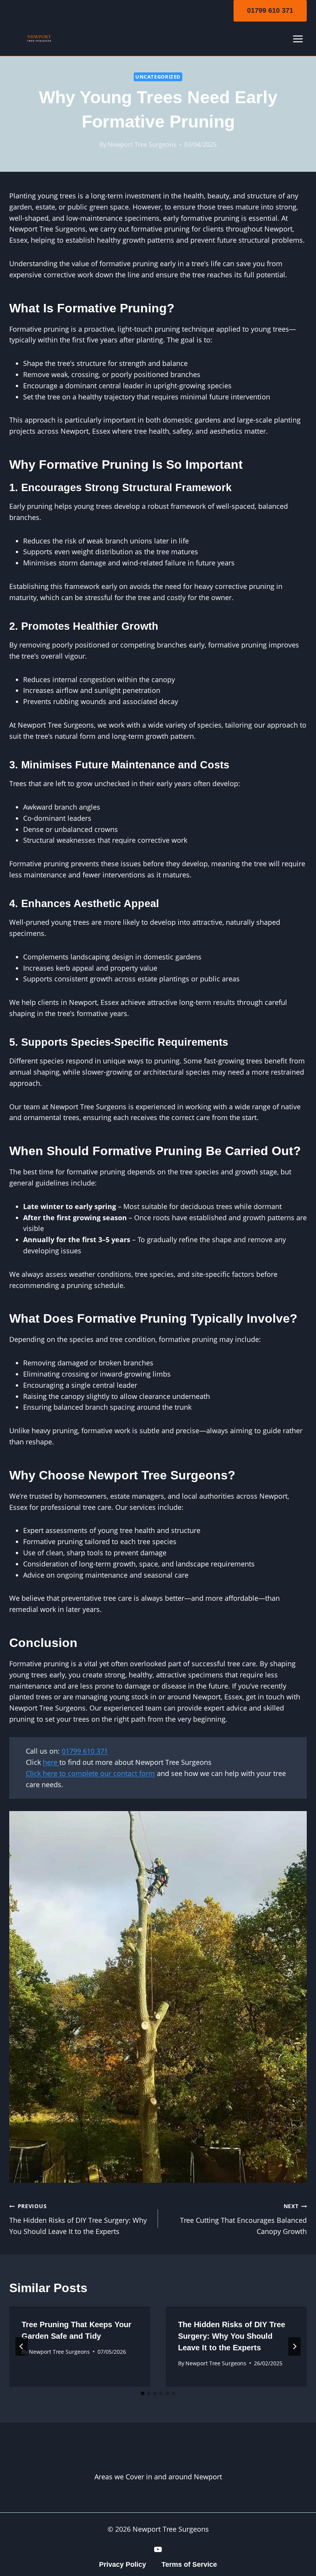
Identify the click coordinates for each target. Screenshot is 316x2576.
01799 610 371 (270, 10)
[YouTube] (158, 2549)
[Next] (294, 2346)
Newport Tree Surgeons (142, 144)
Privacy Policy (123, 2564)
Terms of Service (189, 2564)
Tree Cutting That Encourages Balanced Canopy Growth (243, 2219)
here (51, 1762)
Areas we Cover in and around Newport (158, 2477)
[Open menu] (298, 39)
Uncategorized (158, 77)
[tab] (143, 2393)
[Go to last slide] (22, 2346)
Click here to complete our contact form (90, 1773)
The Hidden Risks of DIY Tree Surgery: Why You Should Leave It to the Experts (78, 2219)
